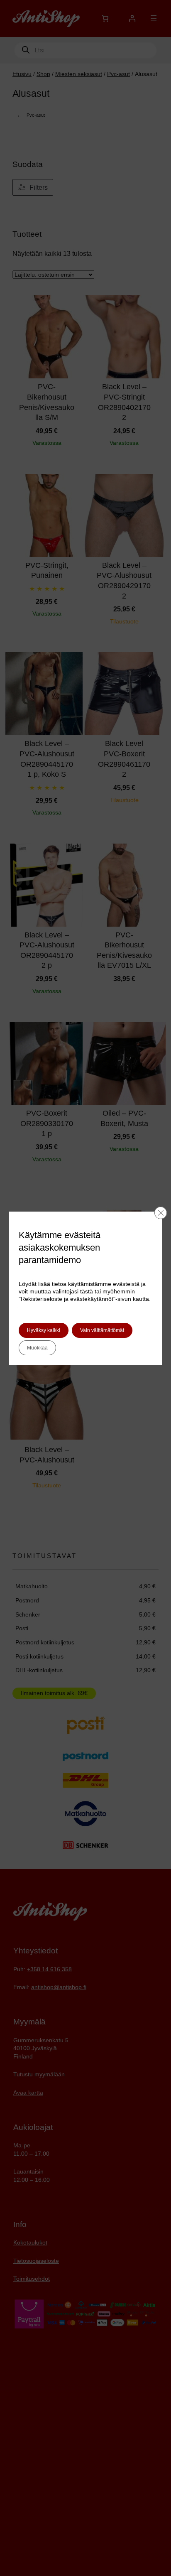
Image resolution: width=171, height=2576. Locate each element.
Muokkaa (37, 1348)
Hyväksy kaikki (44, 1330)
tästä (87, 1291)
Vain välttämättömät (102, 1330)
